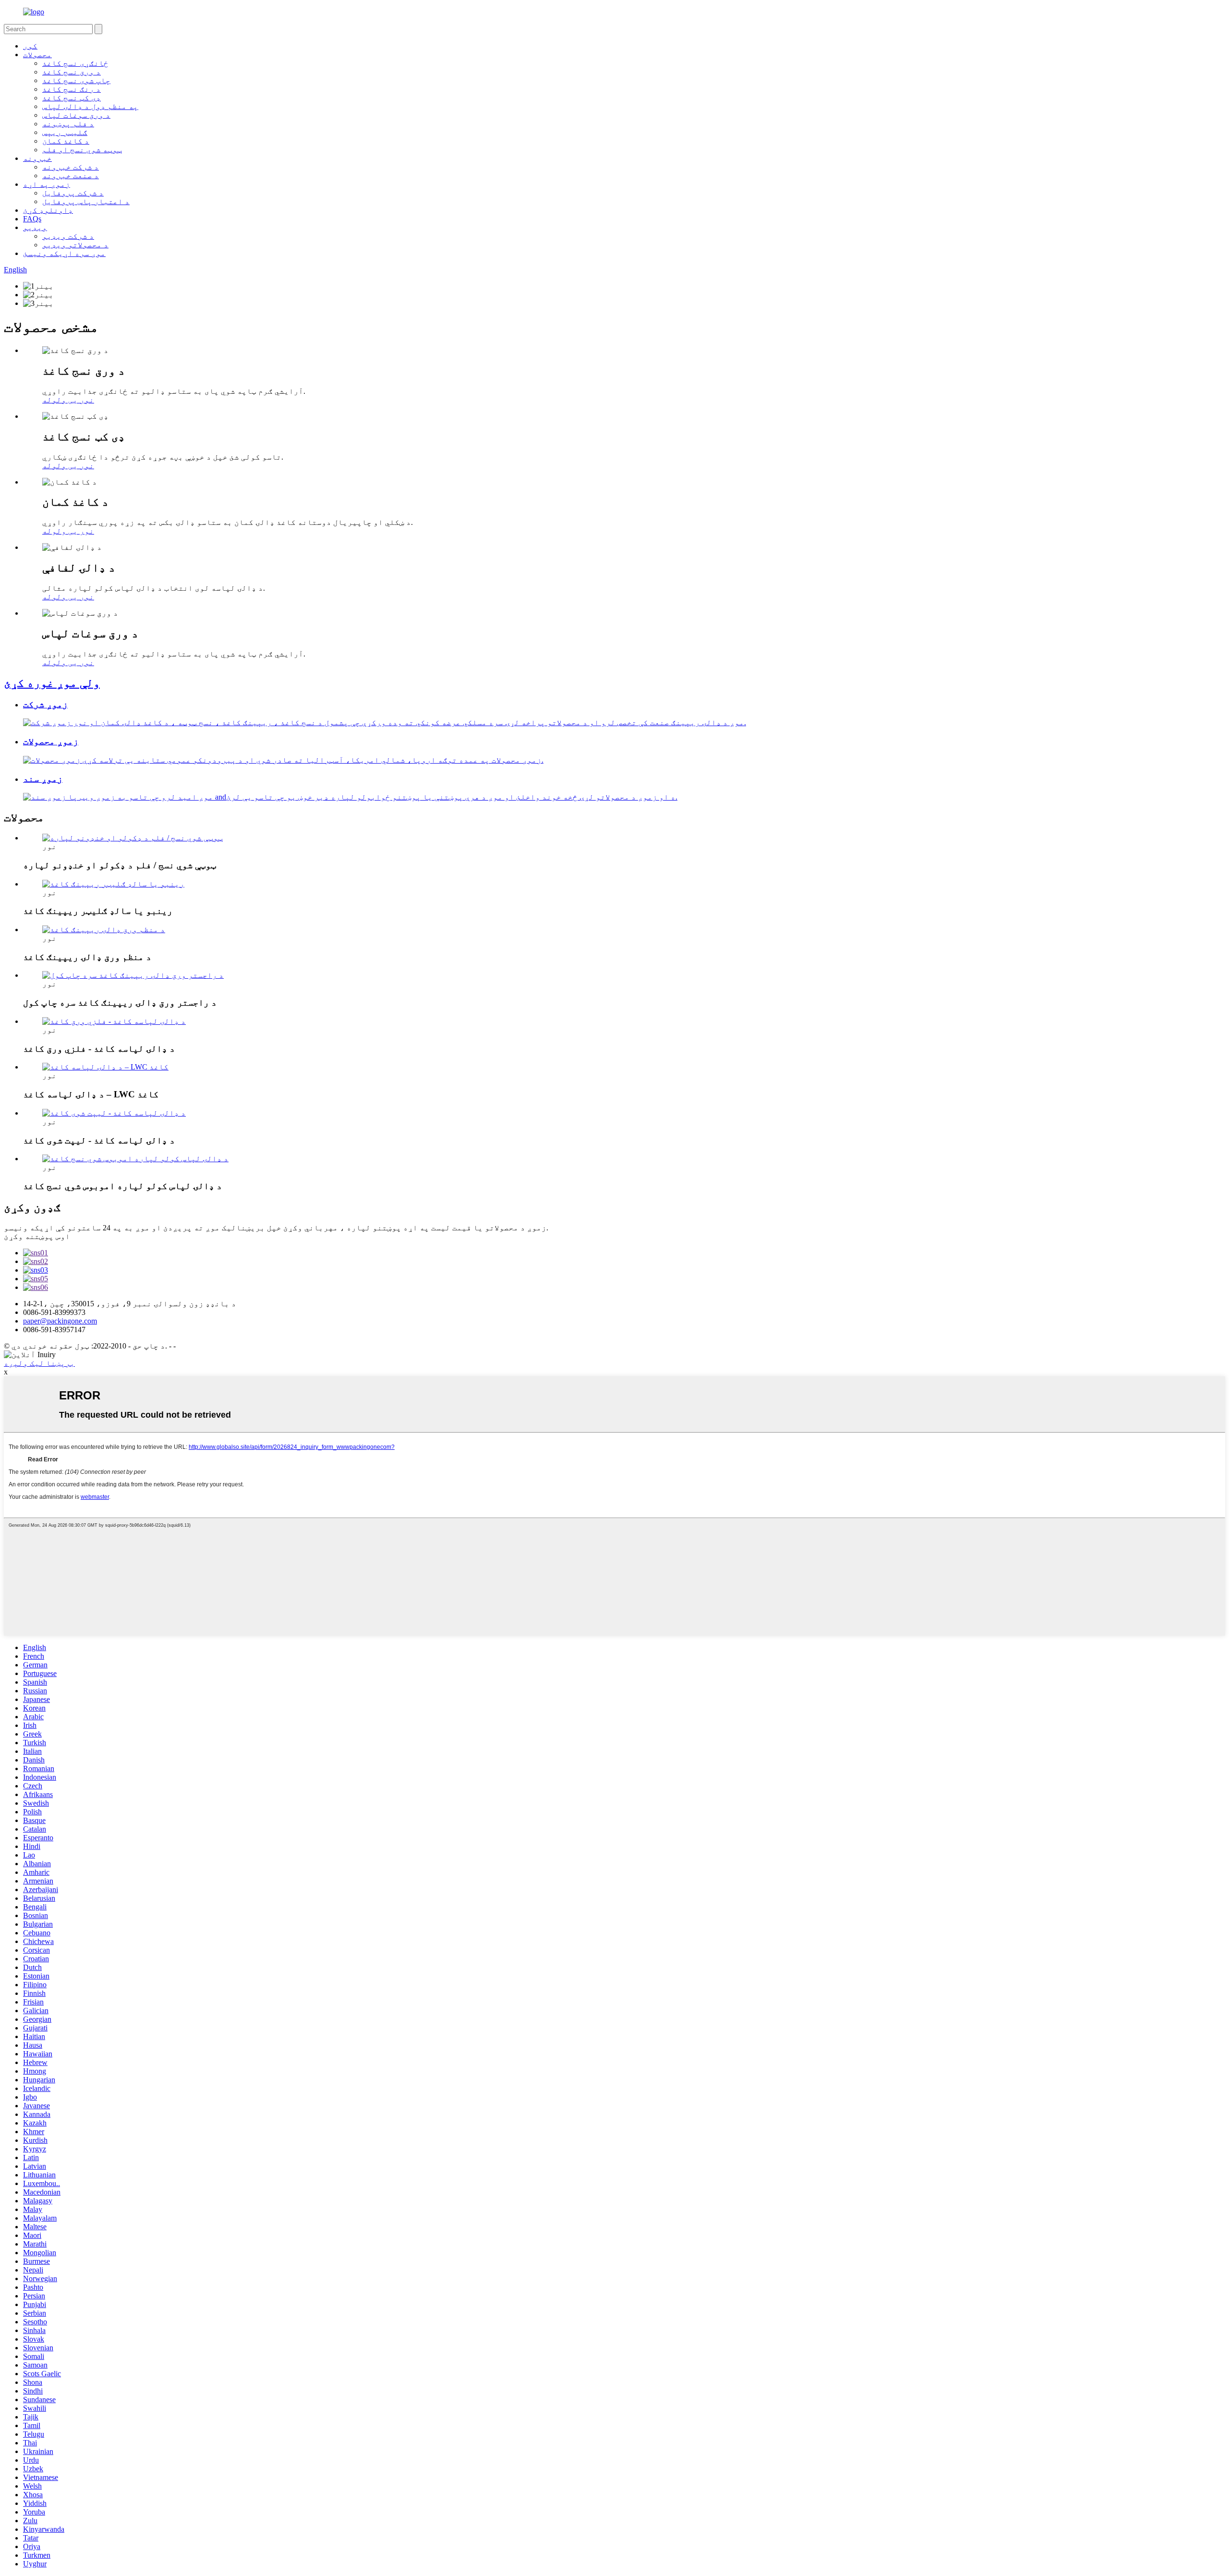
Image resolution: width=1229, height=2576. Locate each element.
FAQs (32, 219)
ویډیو (35, 227)
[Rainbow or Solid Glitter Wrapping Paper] (113, 884)
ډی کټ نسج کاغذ (72, 98)
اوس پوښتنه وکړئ (37, 1236)
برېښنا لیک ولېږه (39, 1363)
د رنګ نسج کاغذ (72, 89)
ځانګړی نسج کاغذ (75, 63)
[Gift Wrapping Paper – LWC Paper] (105, 1067)
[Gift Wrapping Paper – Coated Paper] (114, 1113)
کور (30, 46)
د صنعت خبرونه (71, 176)
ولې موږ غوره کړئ (52, 683)
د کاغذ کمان (66, 141)
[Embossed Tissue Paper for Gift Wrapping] (135, 1159)
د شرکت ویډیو (68, 236)
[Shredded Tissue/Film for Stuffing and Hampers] (133, 838)
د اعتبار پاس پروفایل (86, 201)
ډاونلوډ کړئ (48, 210)
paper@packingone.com (60, 1321)
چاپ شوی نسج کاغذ (76, 80)
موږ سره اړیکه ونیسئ (64, 253)
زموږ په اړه (47, 184)
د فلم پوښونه (68, 124)
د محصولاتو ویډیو (75, 245)
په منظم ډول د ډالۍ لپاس (90, 106)
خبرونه (37, 158)
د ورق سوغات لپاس (76, 115)
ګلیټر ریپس (65, 132)
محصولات (37, 55)
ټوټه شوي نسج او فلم (82, 150)
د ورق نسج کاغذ (72, 72)
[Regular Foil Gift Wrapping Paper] (104, 930)
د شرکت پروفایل (73, 193)
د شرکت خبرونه (71, 167)
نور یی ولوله (68, 400)
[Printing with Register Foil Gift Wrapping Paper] (133, 975)
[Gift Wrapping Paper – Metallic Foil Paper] (114, 1021)
